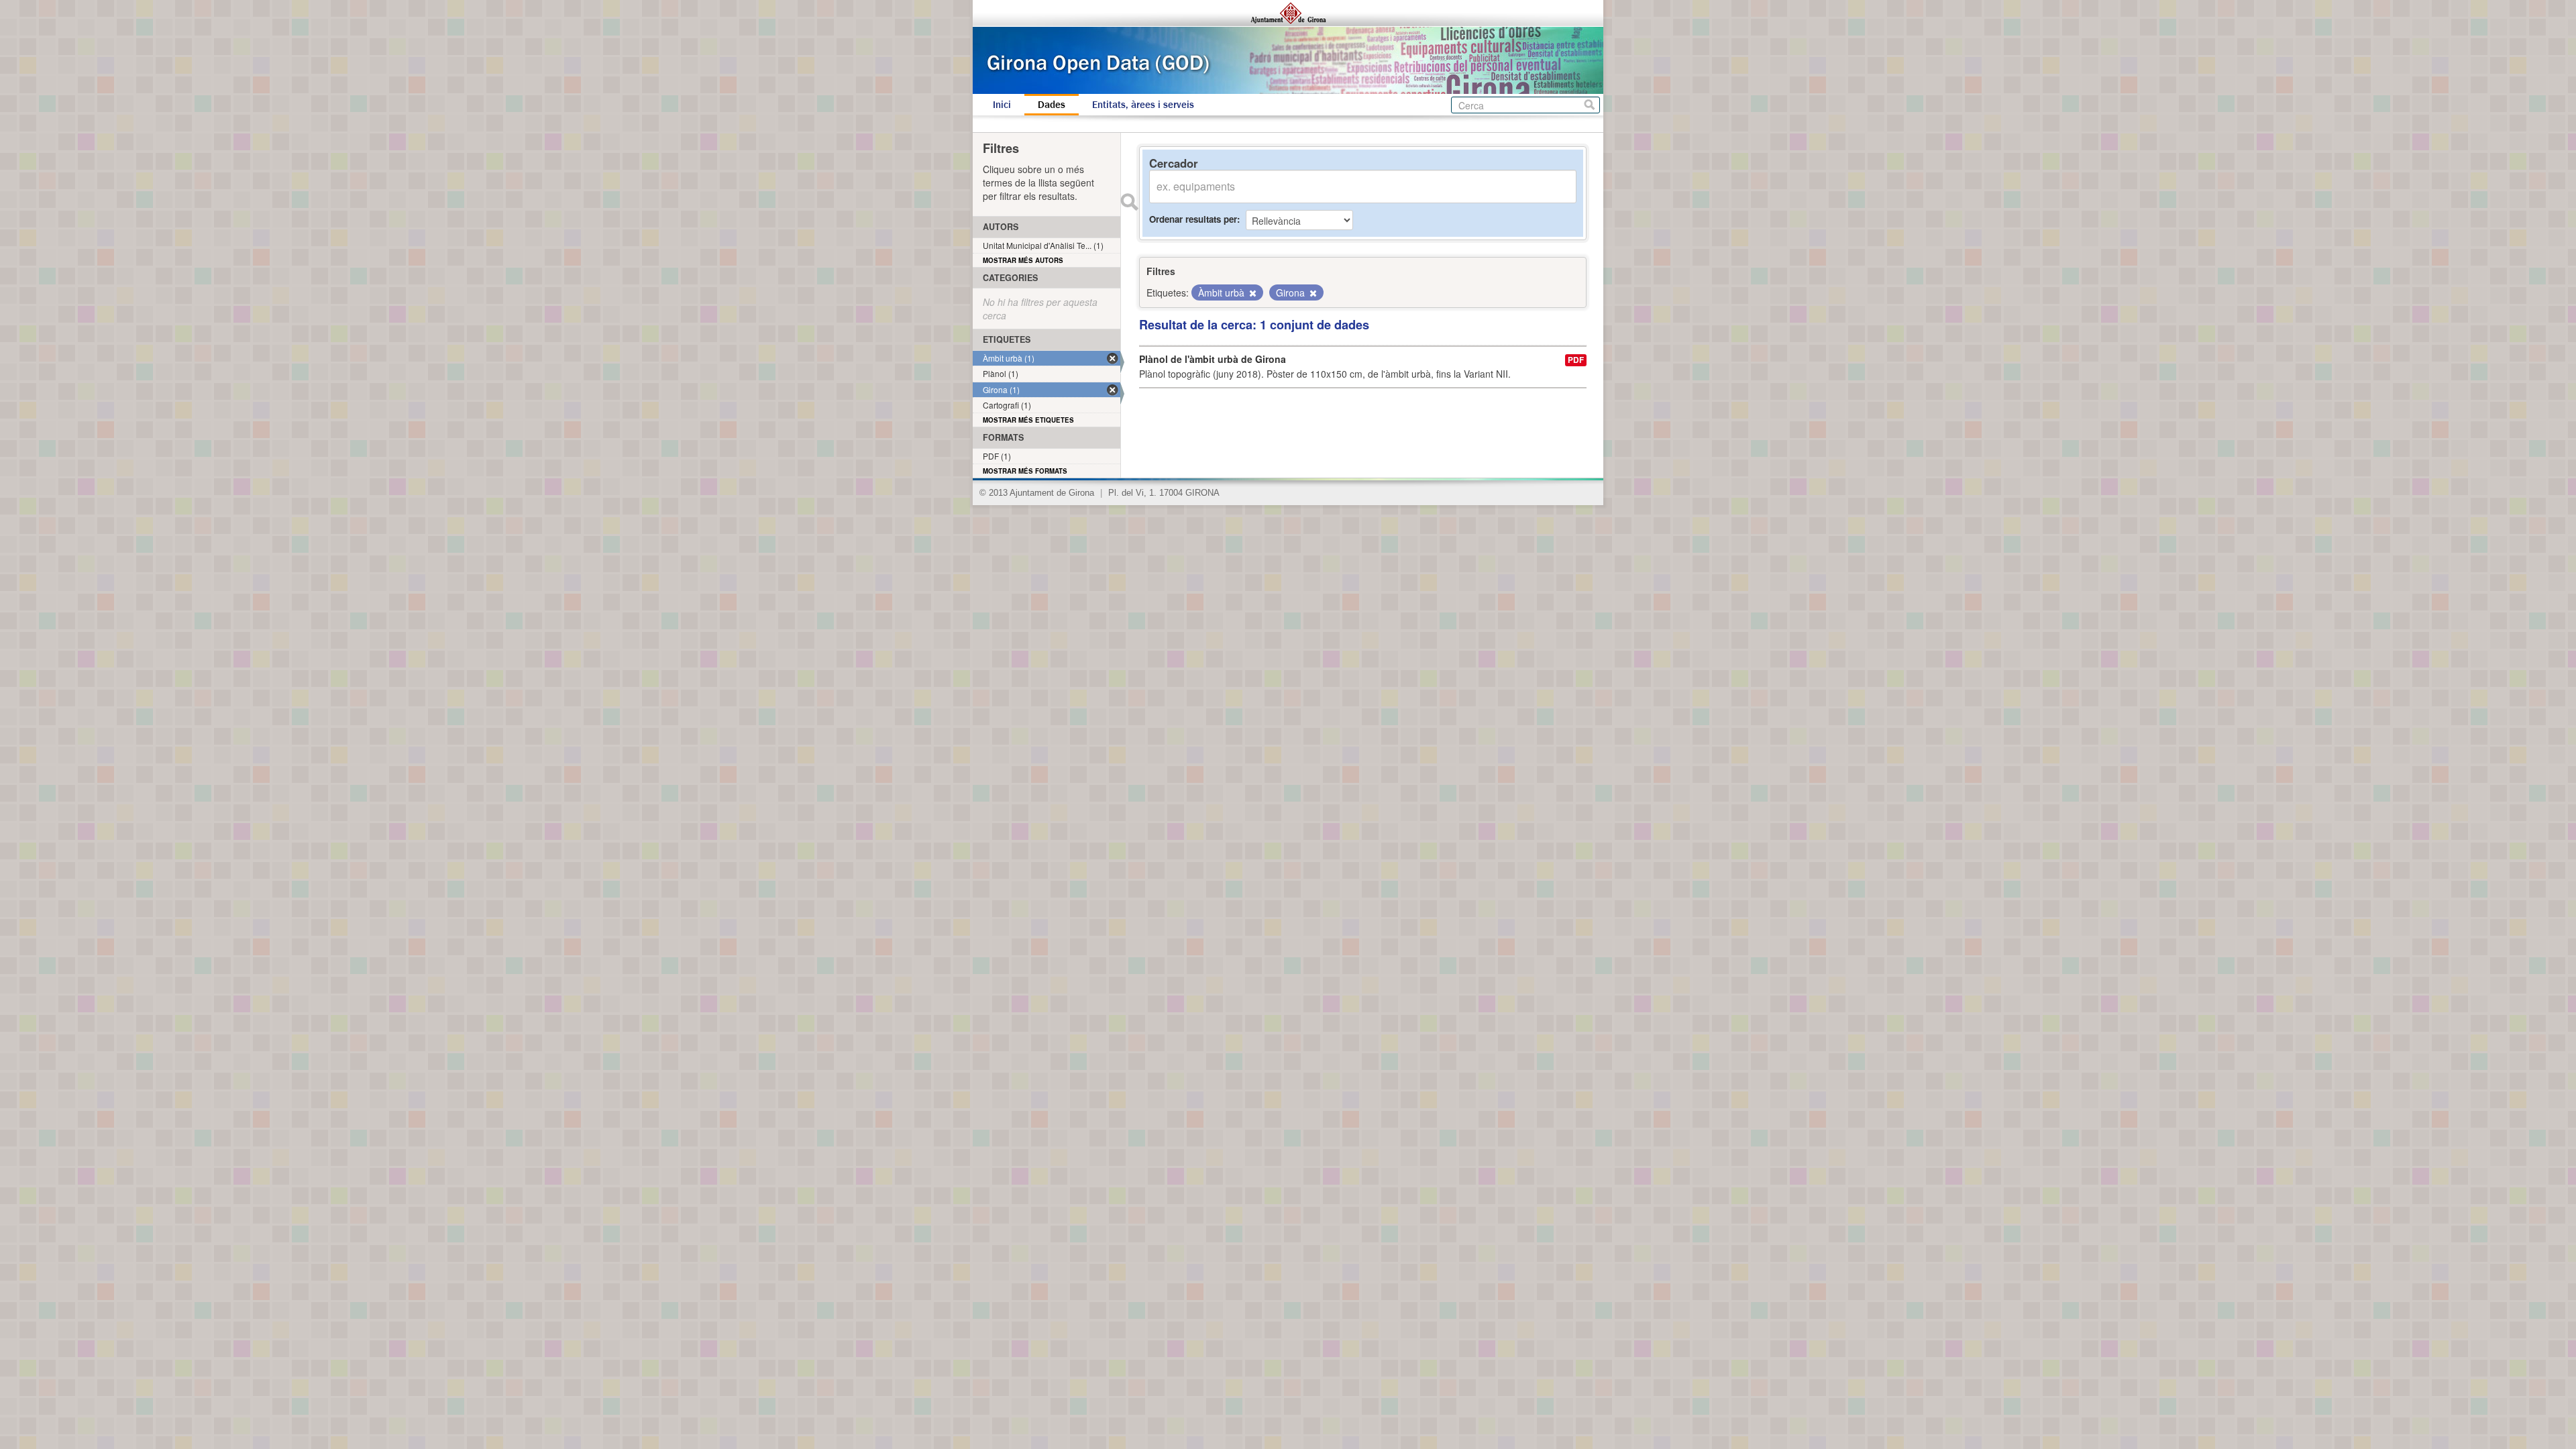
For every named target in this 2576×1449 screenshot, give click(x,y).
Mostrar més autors (1023, 260)
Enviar (1129, 202)
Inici (1002, 105)
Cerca (1590, 105)
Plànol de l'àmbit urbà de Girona (1213, 359)
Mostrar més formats (1025, 471)
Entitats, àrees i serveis (1143, 105)
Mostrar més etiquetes (1028, 420)
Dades (1052, 105)
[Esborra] (1252, 293)
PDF (1576, 360)
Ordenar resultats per (1193, 219)
